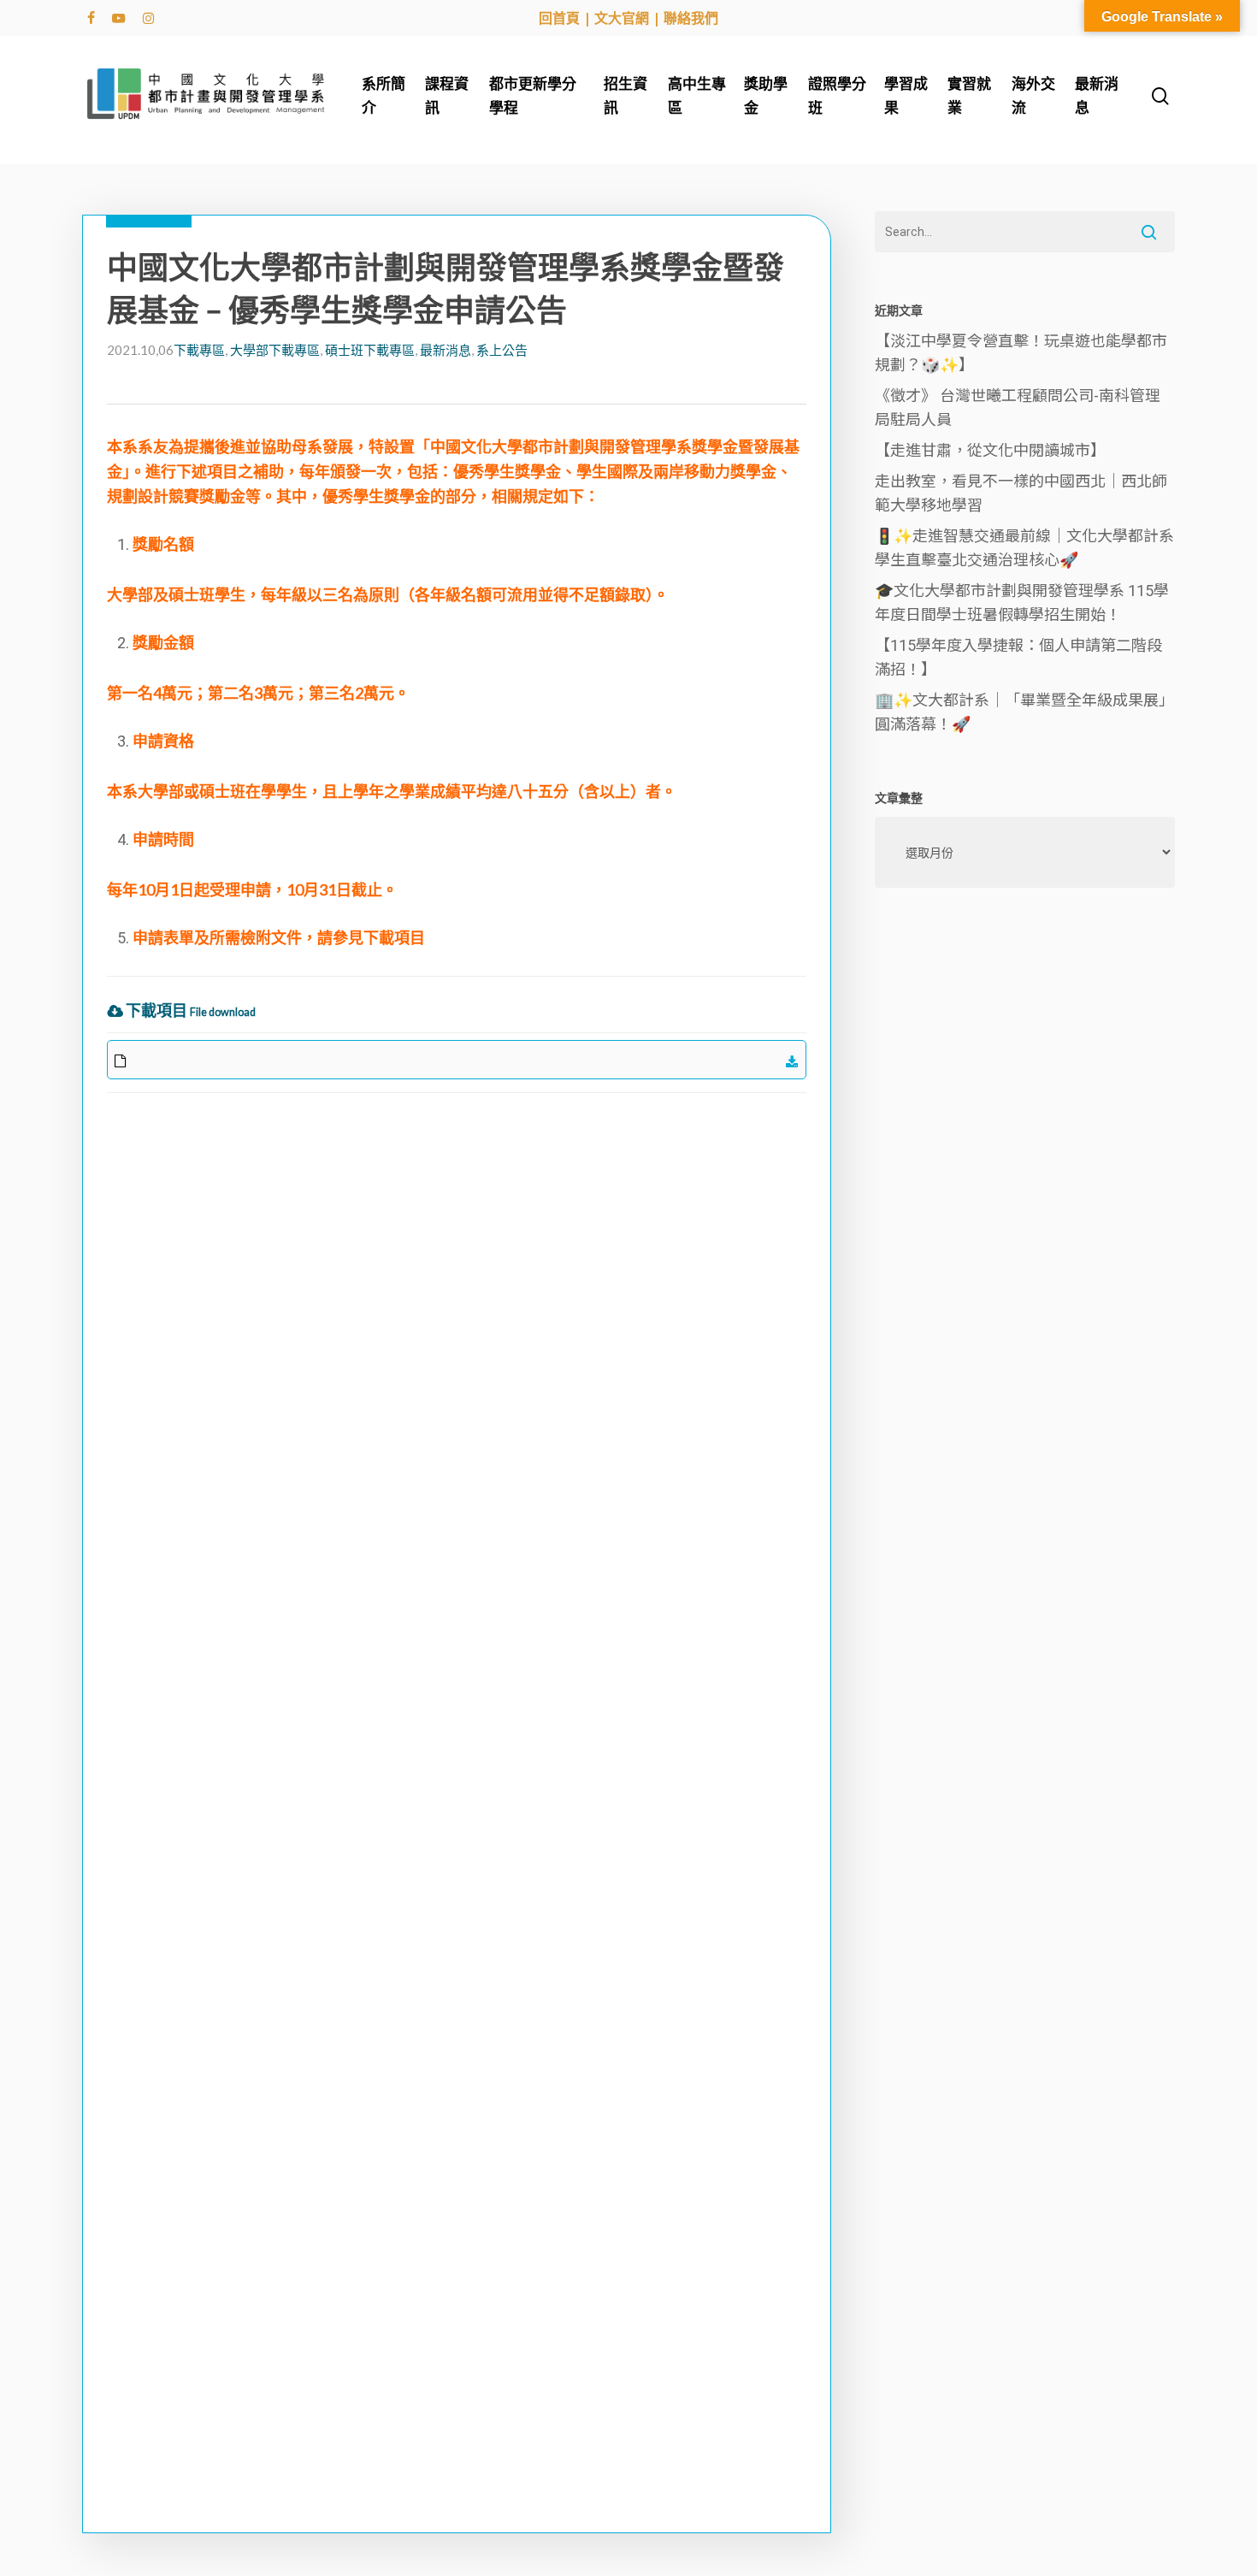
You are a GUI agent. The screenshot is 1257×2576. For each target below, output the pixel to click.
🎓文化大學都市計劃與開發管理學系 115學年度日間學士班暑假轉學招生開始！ (1022, 603)
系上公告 (502, 350)
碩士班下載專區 (370, 350)
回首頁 (559, 18)
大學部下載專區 (275, 350)
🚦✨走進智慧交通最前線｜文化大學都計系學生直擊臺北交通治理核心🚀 (1024, 548)
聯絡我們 (691, 18)
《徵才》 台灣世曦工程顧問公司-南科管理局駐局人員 (1018, 408)
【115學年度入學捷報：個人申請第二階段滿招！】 (1018, 657)
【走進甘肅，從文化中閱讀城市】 (990, 450)
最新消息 (446, 350)
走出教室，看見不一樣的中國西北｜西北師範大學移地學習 (1021, 493)
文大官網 (622, 18)
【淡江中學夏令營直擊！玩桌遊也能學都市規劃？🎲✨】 (1021, 353)
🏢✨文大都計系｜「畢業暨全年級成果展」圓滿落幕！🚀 (1024, 712)
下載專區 (199, 350)
